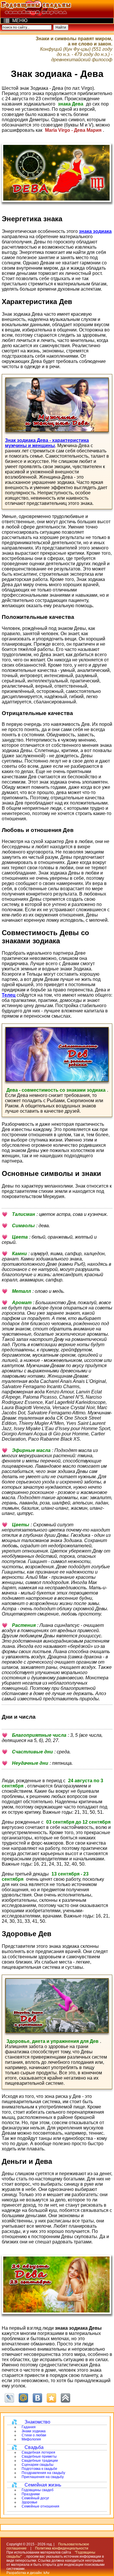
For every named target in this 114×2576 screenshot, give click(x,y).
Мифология (31, 2439)
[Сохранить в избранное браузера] (51, 2398)
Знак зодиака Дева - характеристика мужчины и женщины (47, 443)
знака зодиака (95, 231)
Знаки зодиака (34, 2431)
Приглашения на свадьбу (43, 2477)
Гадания (29, 2427)
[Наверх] (65, 2398)
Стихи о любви (34, 2435)
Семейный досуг (35, 2498)
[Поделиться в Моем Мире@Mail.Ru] (23, 2398)
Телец (9, 995)
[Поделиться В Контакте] (37, 2398)
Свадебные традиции (40, 2461)
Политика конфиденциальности (62, 2548)
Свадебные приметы (39, 2456)
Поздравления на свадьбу (43, 2473)
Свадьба (34, 2447)
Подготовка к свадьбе (39, 2469)
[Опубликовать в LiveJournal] (9, 2398)
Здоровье (30, 2502)
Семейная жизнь (43, 2485)
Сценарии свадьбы (38, 2465)
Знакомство (37, 2422)
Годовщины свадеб (38, 2490)
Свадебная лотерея (38, 2452)
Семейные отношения (40, 2506)
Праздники (31, 2494)
